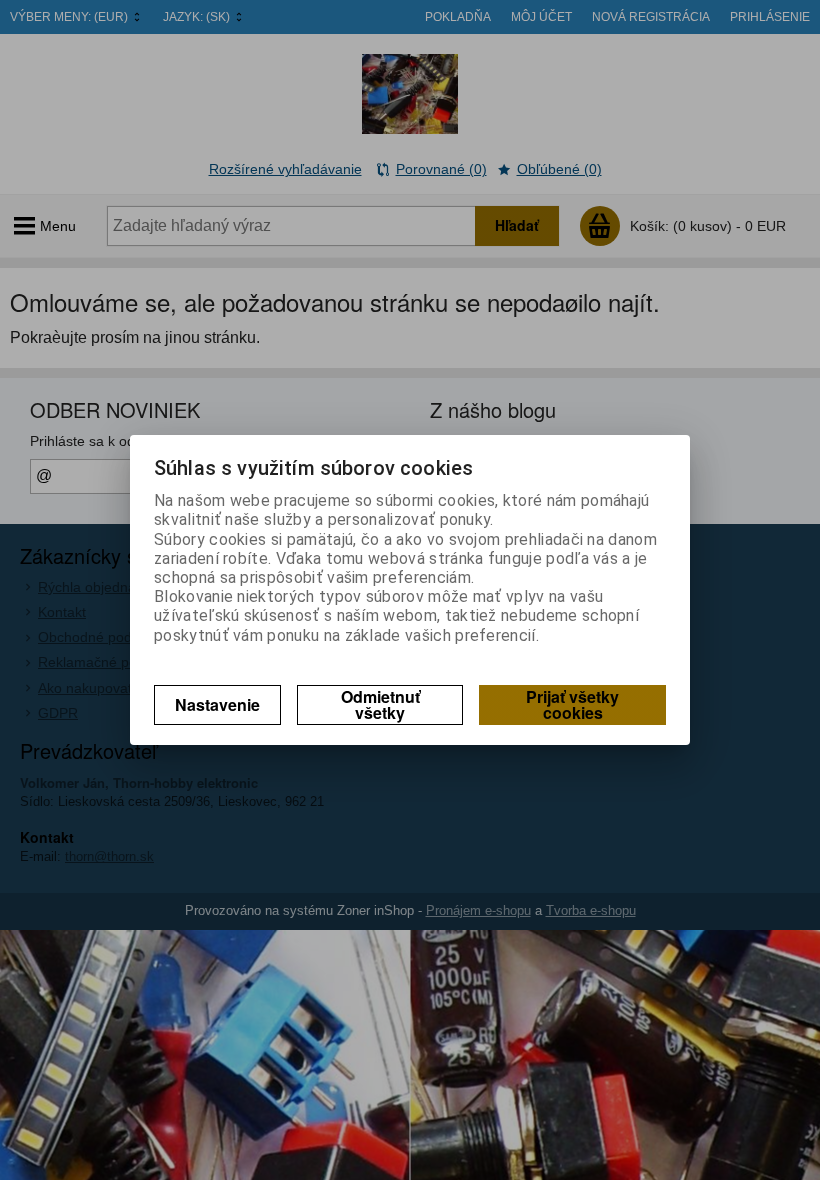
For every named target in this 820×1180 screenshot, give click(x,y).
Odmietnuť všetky (380, 704)
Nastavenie (217, 704)
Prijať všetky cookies (572, 704)
